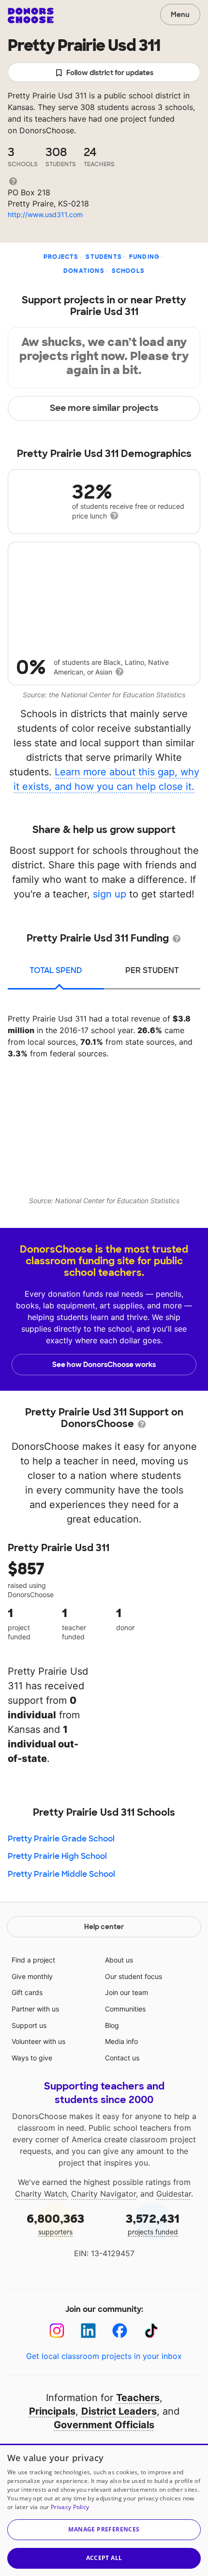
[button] (104, 2530)
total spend (56, 970)
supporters (55, 2223)
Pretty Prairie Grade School (61, 1839)
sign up (110, 894)
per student (152, 970)
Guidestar (174, 2194)
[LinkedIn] (88, 2331)
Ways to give (32, 2058)
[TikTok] (151, 2331)
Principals (52, 2411)
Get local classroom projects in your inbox (104, 2356)
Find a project (33, 1960)
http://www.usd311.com (45, 214)
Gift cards (27, 1992)
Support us (29, 2025)
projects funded (153, 2223)
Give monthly (32, 1976)
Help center (104, 1927)
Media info (121, 2041)
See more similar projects (104, 408)
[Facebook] (120, 2331)
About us (119, 1960)
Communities (125, 2009)
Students (104, 257)
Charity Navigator (104, 2194)
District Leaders (119, 2411)
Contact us (122, 2058)
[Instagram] (57, 2331)
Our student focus (134, 1976)
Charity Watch (41, 2194)
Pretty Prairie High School (57, 1856)
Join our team (126, 1992)
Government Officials (104, 2425)
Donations (84, 271)
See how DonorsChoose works (104, 1365)
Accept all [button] (104, 2558)
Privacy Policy (70, 2507)
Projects (61, 257)
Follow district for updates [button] (110, 73)
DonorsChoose (31, 16)
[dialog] (104, 2510)
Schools (128, 271)
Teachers (138, 2398)
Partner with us (35, 2009)
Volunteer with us (38, 2041)
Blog (112, 2025)
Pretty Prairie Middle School (61, 1874)
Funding (144, 257)
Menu (180, 15)
